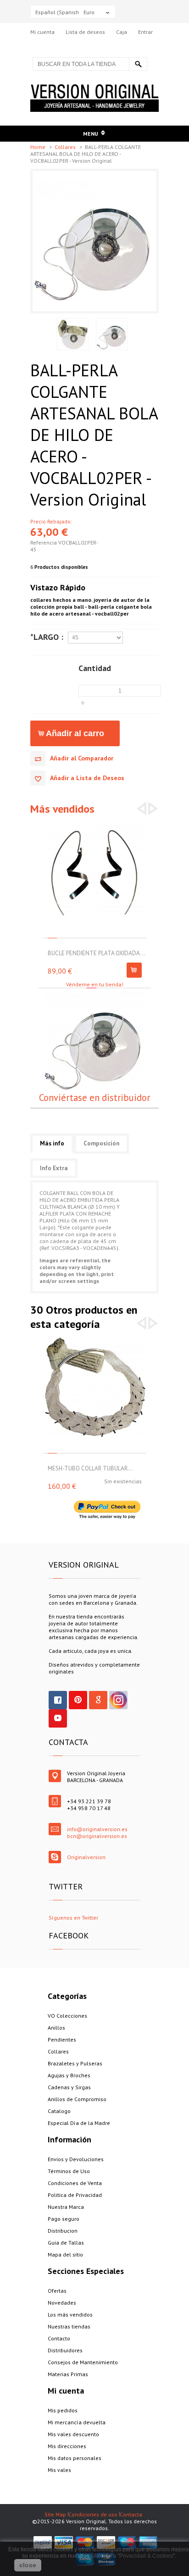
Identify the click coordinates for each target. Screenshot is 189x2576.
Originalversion (86, 1857)
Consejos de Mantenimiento (83, 2362)
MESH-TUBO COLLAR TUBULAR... (90, 1468)
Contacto (59, 2338)
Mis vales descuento (73, 2434)
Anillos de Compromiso (77, 2099)
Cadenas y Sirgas (69, 2087)
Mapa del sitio (65, 2254)
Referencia (44, 542)
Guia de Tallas (66, 2243)
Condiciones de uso (93, 2514)
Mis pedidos (63, 2410)
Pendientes (62, 2039)
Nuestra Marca (66, 2207)
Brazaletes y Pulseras (75, 2063)
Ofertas (57, 2291)
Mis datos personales (75, 2458)
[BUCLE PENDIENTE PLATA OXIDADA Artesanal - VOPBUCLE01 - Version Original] (95, 824)
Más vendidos (62, 809)
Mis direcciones (67, 2446)
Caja (122, 32)
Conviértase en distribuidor (94, 1098)
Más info (52, 1143)
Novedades (62, 2303)
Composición (101, 1143)
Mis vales (59, 2470)
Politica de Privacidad (75, 2195)
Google (98, 1700)
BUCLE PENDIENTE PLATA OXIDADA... (96, 953)
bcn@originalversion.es (97, 1836)
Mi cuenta (42, 32)
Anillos (56, 2028)
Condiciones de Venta (75, 2183)
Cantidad (95, 668)
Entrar (145, 32)
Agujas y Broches (69, 2075)
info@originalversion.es (97, 1829)
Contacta (131, 2514)
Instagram (118, 1700)
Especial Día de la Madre (79, 2123)
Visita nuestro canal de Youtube (58, 1718)
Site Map (55, 2514)
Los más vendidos (70, 2315)
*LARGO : (47, 637)
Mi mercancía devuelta (77, 2422)
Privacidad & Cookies (146, 2556)
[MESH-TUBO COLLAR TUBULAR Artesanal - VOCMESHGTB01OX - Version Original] (95, 1340)
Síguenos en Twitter (73, 1918)
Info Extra (54, 1168)
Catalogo (59, 2111)
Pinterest (78, 1700)
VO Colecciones (67, 2016)
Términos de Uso (69, 2171)
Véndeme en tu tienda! (95, 984)
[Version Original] (94, 88)
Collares (66, 147)
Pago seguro (64, 2219)
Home (39, 147)
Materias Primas (68, 2374)
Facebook (58, 1700)
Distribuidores (65, 2350)
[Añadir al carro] (134, 970)
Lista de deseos (85, 32)
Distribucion (63, 2231)
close (28, 2565)
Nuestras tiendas (69, 2326)
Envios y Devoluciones (76, 2159)
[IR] (138, 64)
